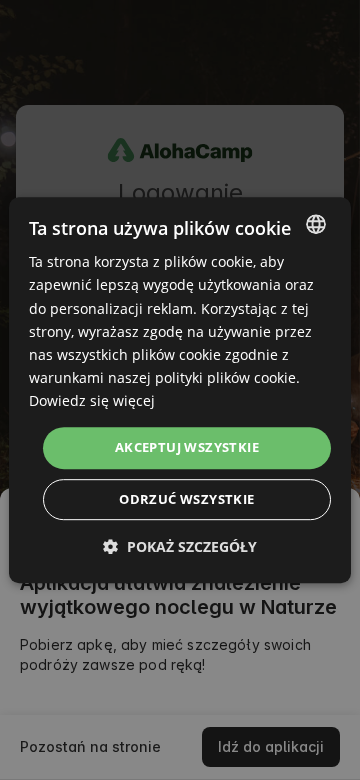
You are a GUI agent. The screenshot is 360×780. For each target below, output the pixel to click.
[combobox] (316, 224)
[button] (180, 546)
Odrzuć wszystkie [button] (186, 499)
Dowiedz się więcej (92, 400)
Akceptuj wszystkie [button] (187, 447)
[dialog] (180, 390)
